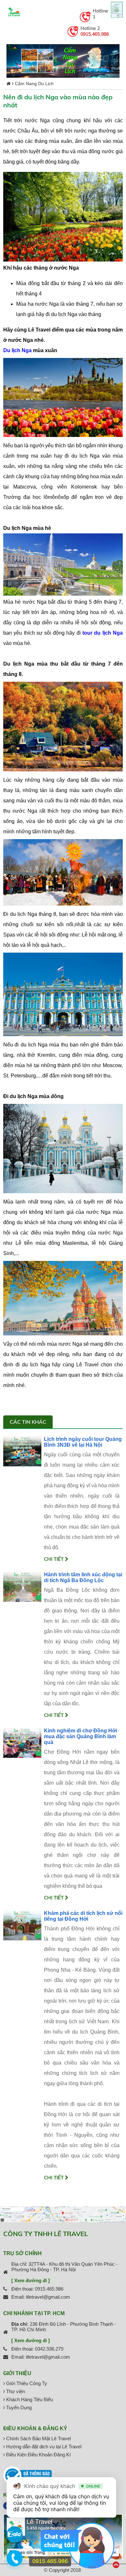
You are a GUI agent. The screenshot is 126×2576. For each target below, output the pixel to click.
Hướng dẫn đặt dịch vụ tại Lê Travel (43, 2447)
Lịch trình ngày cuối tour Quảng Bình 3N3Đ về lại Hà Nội (83, 1442)
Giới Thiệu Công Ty (26, 2383)
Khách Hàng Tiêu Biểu (29, 2399)
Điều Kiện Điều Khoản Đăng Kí (38, 2455)
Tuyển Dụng (18, 2408)
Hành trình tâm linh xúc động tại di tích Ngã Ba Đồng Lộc (83, 1577)
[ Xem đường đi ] (31, 2280)
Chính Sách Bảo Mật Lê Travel (38, 2438)
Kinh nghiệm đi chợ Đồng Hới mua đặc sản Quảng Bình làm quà (80, 1736)
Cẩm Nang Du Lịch (34, 84)
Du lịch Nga (17, 350)
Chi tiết (54, 1559)
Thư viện (15, 2391)
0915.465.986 (95, 34)
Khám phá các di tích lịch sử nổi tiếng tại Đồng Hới (83, 1916)
